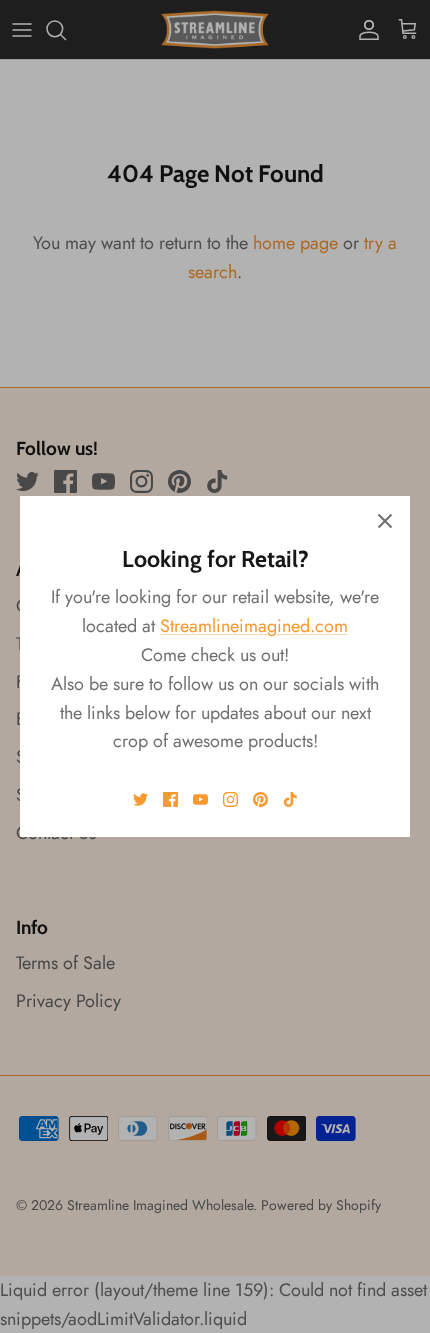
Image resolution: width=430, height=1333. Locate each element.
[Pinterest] (260, 799)
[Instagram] (230, 799)
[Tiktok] (290, 799)
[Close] (385, 521)
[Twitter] (140, 799)
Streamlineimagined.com (254, 626)
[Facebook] (170, 799)
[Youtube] (200, 799)
